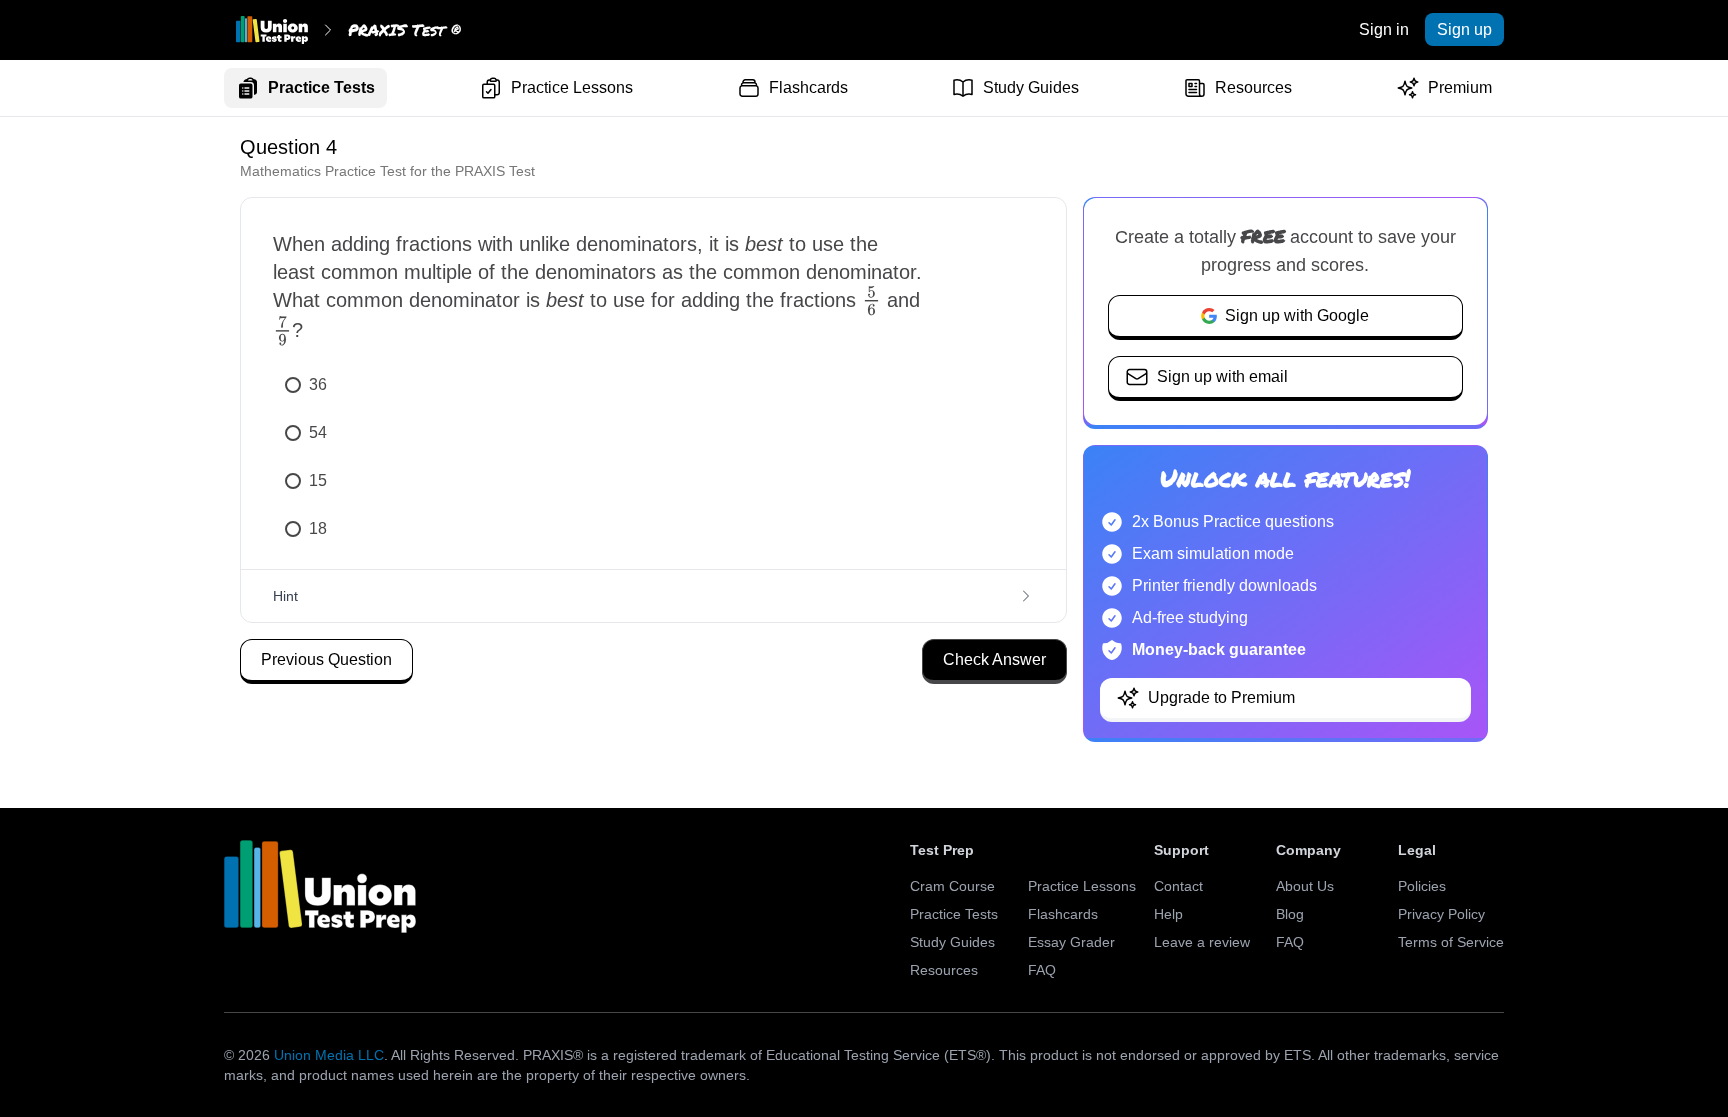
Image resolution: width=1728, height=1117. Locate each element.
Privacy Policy (1441, 914)
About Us (1305, 886)
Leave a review (1202, 942)
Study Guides (1031, 87)
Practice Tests (321, 87)
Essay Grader (1071, 942)
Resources (1253, 87)
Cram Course (952, 886)
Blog (1290, 914)
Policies (1422, 886)
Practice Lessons (572, 87)
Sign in (1384, 29)
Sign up (1464, 29)
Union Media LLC (329, 1055)
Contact (1178, 886)
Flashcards (808, 87)
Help (1168, 914)
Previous (326, 659)
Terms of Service (1451, 942)
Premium (1460, 87)
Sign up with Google (1297, 315)
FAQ (1042, 970)
